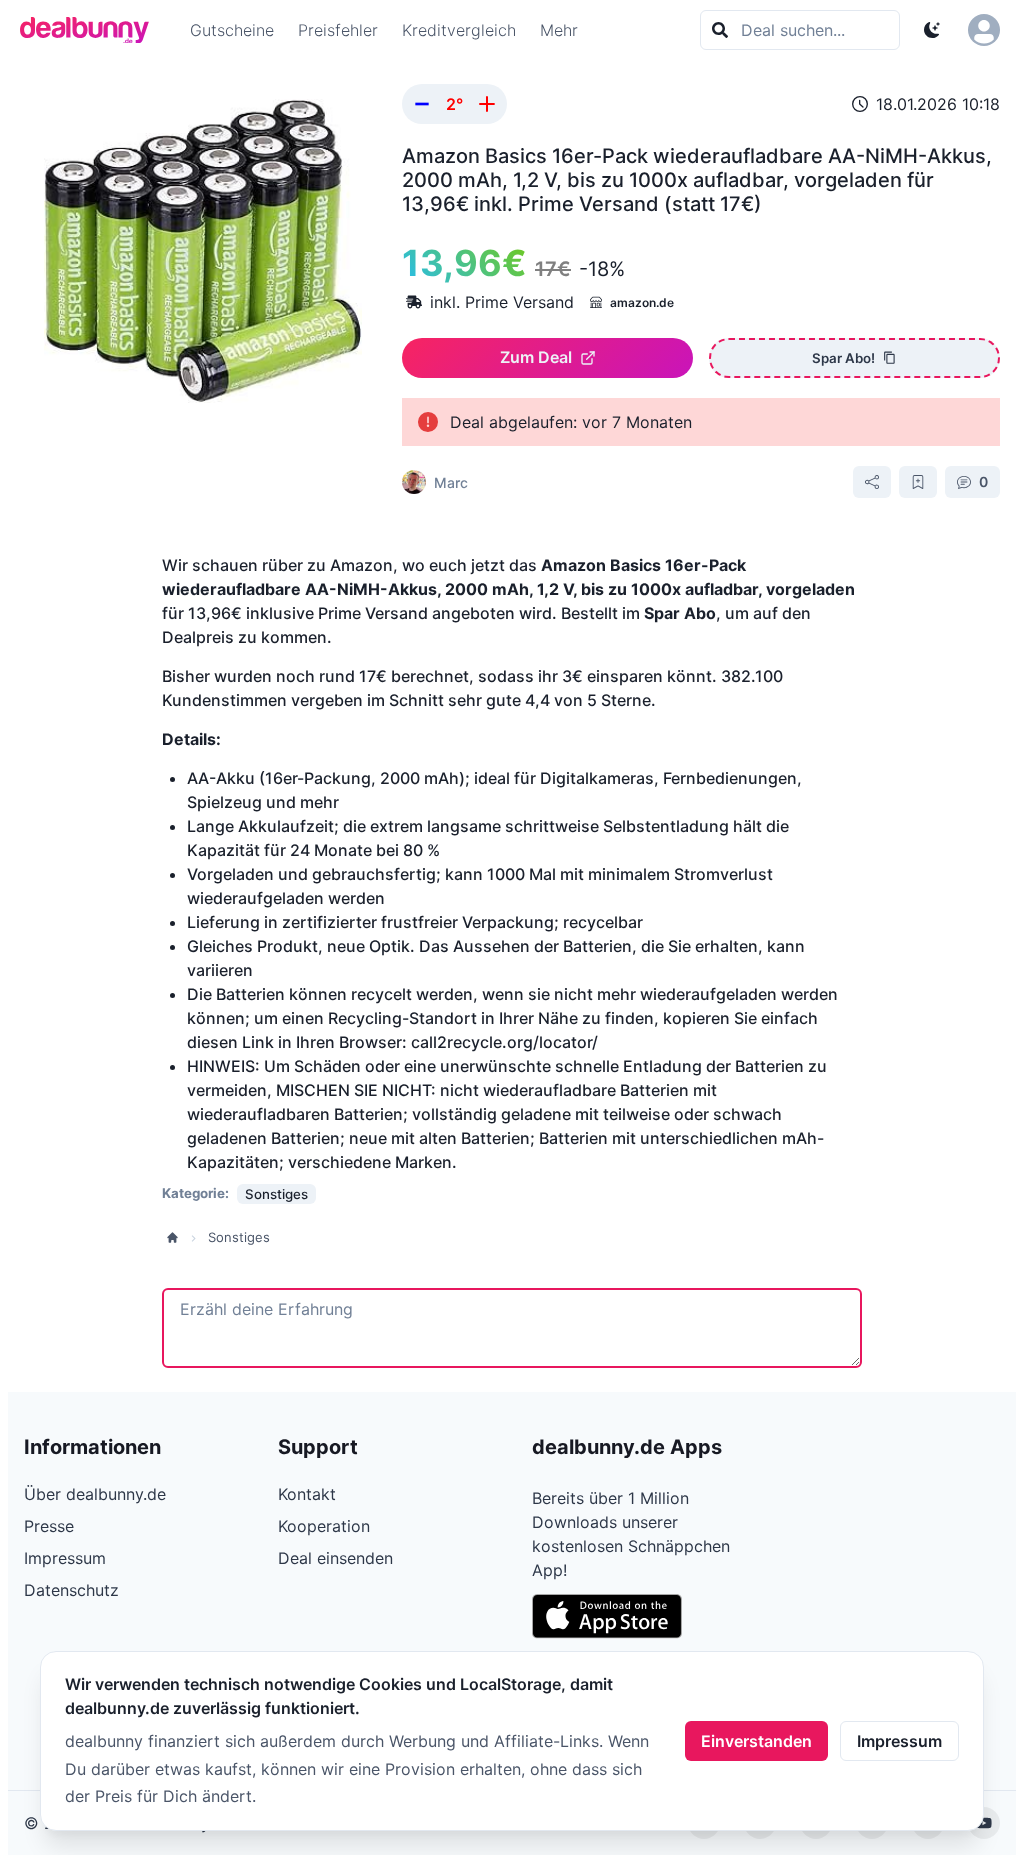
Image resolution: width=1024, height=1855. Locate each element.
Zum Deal (536, 357)
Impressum (899, 1741)
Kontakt (307, 1494)
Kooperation (324, 1526)
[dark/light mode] (932, 30)
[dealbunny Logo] (91, 30)
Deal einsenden (335, 1558)
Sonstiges (239, 1237)
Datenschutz (71, 1590)
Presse (49, 1526)
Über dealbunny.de (95, 1494)
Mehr (559, 30)
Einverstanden (756, 1741)
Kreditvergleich (459, 30)
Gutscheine (232, 30)
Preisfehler (338, 30)
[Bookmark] (918, 482)
